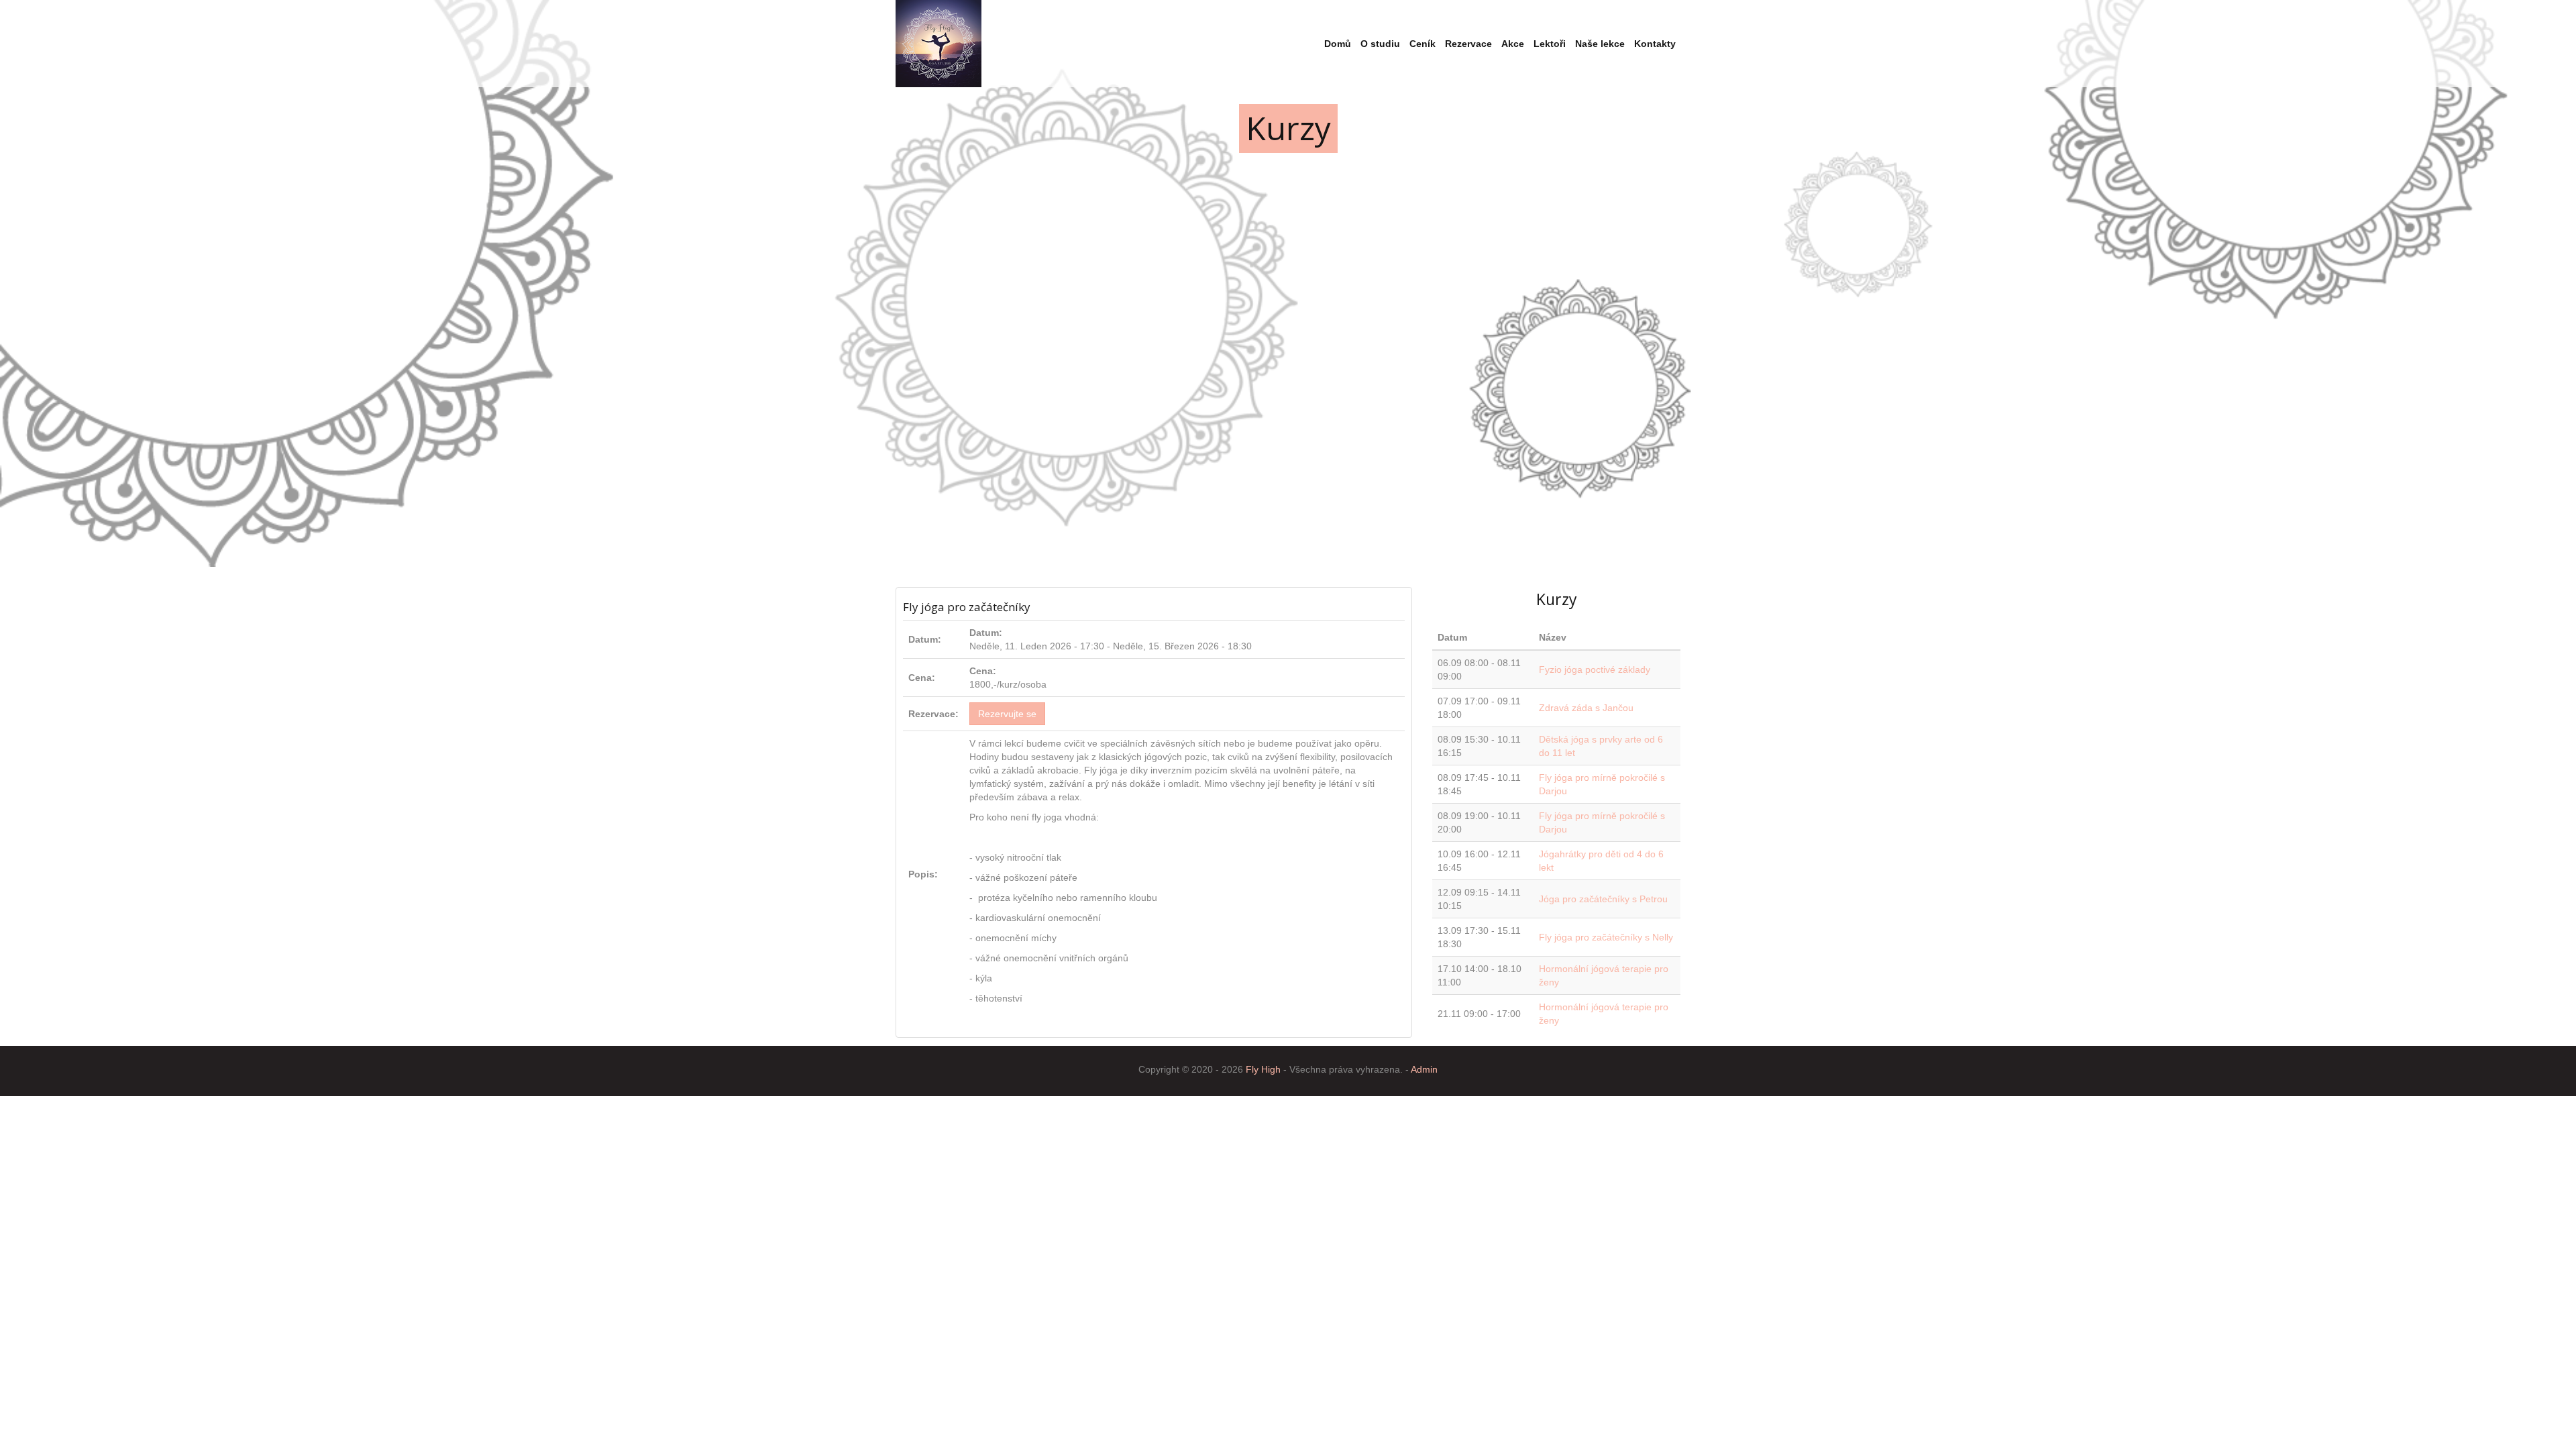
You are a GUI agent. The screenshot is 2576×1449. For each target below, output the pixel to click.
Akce (1513, 44)
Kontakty (1655, 44)
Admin (1424, 1069)
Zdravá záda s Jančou (1586, 708)
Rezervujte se (1007, 714)
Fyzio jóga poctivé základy (1595, 669)
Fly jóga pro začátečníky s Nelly (1606, 937)
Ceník (1423, 44)
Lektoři (1550, 44)
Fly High (1263, 1069)
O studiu (1380, 44)
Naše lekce (1600, 44)
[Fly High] (938, 44)
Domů (1338, 44)
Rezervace (1468, 44)
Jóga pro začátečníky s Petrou (1603, 899)
